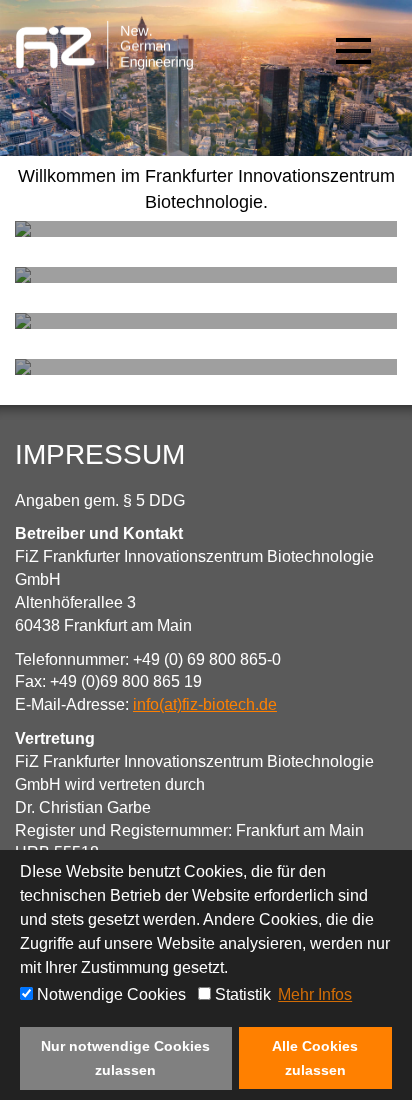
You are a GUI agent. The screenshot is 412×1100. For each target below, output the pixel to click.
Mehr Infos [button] (315, 994)
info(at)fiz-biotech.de (205, 704)
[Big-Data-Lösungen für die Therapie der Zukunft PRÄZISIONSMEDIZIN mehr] (206, 229)
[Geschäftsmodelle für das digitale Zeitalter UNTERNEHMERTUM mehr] (206, 321)
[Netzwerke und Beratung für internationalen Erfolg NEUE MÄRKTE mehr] (206, 275)
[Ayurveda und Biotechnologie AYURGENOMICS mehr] (206, 367)
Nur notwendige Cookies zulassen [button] (125, 1058)
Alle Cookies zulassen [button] (315, 1058)
